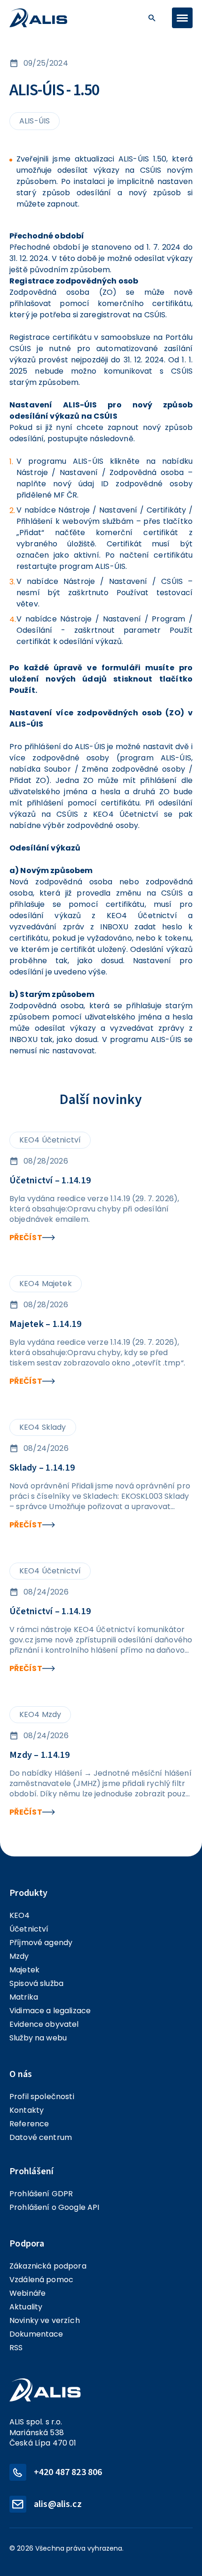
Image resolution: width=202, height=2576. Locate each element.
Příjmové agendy (41, 1943)
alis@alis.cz (58, 2504)
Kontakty (27, 2110)
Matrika (24, 1997)
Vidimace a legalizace (50, 2011)
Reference (29, 2124)
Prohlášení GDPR (41, 2194)
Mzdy (19, 1956)
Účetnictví (29, 1929)
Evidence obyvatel (44, 2024)
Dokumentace (36, 2334)
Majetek (24, 1970)
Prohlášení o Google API (54, 2207)
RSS (16, 2348)
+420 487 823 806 (68, 2472)
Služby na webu (38, 2038)
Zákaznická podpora (48, 2266)
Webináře (27, 2293)
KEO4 (20, 1915)
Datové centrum (41, 2137)
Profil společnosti (42, 2097)
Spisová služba (36, 1983)
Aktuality (26, 2307)
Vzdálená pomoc (41, 2280)
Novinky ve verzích (45, 2320)
